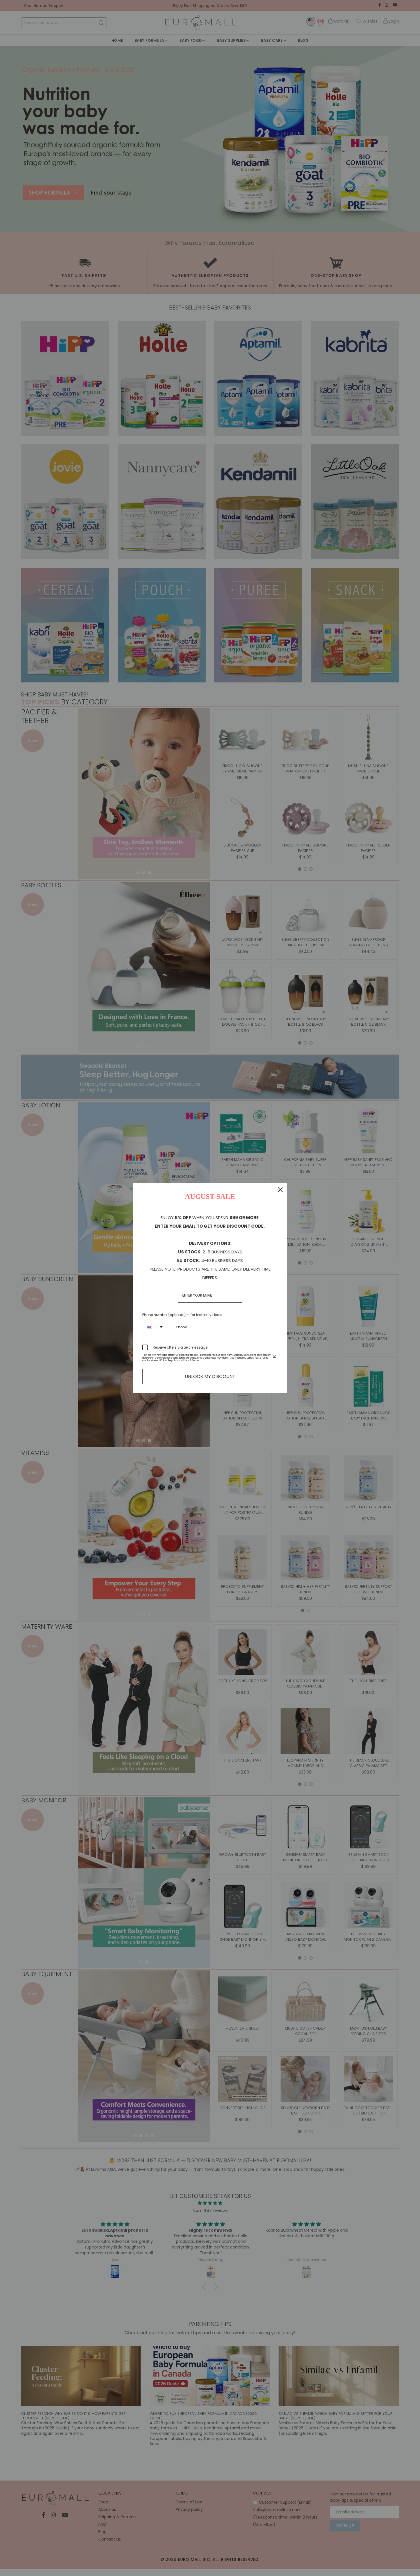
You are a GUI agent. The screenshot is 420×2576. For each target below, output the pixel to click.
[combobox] (155, 1327)
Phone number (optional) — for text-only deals (182, 1315)
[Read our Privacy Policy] (275, 1356)
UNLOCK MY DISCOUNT (210, 1376)
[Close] (280, 1190)
